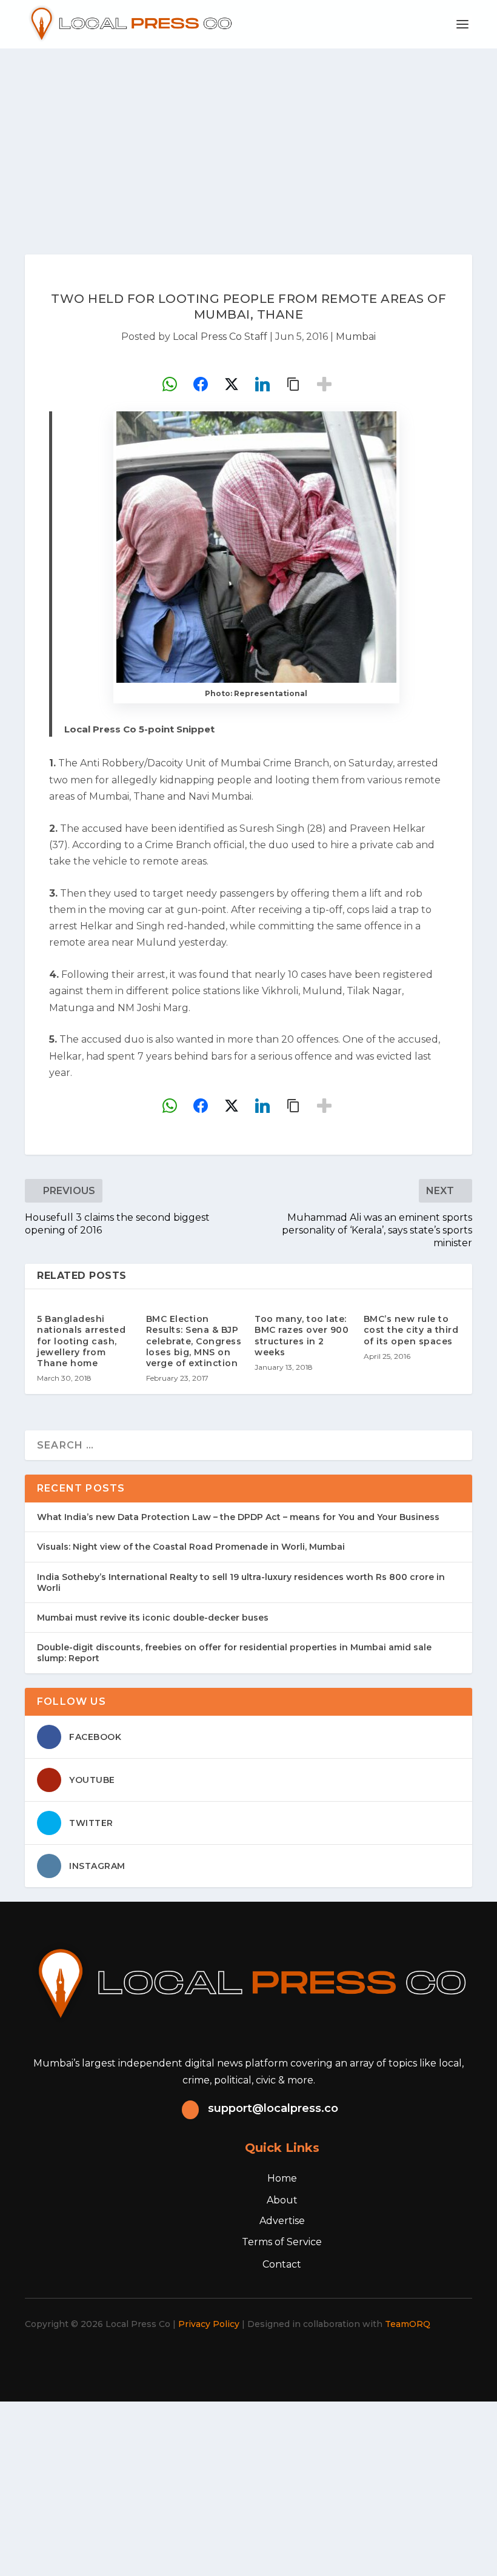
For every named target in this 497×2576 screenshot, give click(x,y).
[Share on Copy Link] (293, 384)
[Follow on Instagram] (241, 2359)
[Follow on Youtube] (295, 2359)
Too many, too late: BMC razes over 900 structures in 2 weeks (302, 1336)
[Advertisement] (248, 139)
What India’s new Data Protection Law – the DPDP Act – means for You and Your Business (238, 1517)
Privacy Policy (209, 2324)
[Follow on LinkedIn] (268, 2359)
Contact (282, 2264)
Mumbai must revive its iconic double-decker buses (153, 1618)
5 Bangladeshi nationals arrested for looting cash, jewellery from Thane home (81, 1341)
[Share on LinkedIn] (262, 384)
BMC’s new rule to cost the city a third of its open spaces (411, 1330)
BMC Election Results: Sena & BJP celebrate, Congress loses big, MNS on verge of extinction (194, 1341)
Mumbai (356, 337)
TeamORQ (408, 2324)
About (282, 2200)
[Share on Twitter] (232, 384)
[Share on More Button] (324, 384)
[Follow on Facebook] (188, 2359)
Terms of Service (282, 2242)
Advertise (282, 2221)
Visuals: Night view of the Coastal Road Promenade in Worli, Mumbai (191, 1547)
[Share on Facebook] (201, 384)
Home (282, 2178)
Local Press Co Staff (220, 337)
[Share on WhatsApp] (170, 384)
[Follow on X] (215, 2359)
